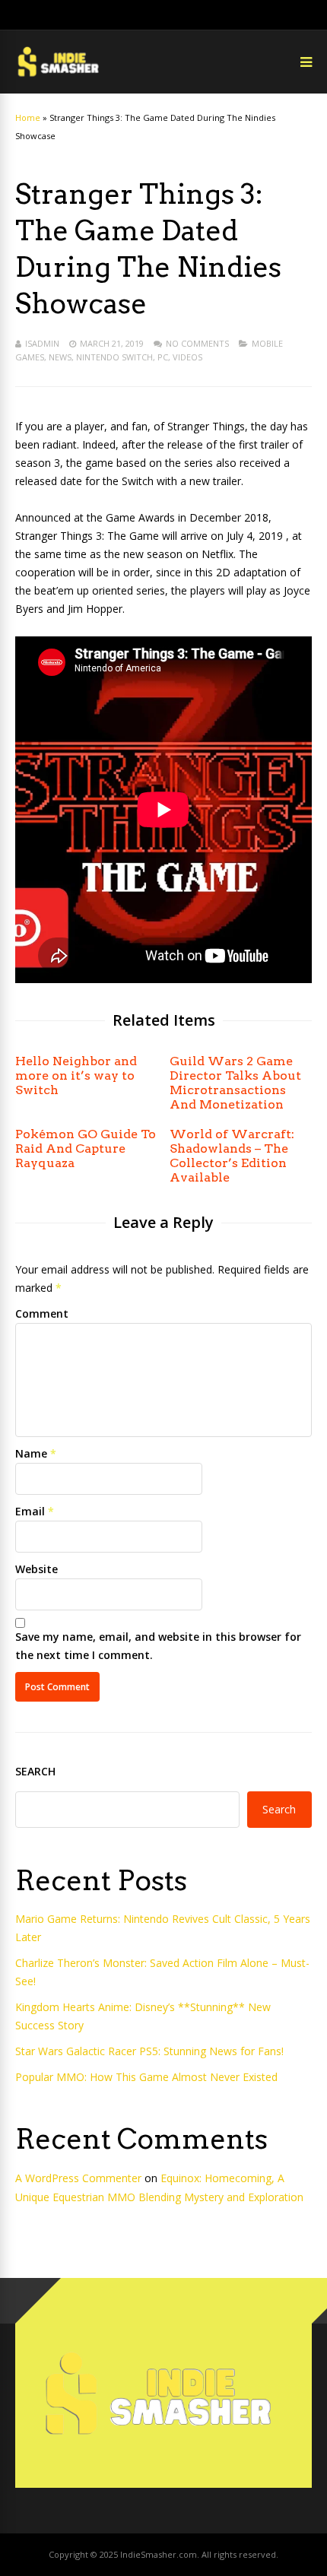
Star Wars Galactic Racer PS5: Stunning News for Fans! (149, 2051)
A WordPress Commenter (78, 2178)
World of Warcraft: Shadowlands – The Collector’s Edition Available (232, 1156)
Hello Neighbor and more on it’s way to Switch (76, 1075)
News (60, 357)
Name (31, 1453)
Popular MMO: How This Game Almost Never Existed (146, 2077)
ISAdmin (42, 343)
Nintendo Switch (114, 357)
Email (30, 1511)
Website (37, 1569)
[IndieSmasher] (60, 76)
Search (35, 1771)
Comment (42, 1313)
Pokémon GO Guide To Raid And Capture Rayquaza (86, 1148)
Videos (187, 357)
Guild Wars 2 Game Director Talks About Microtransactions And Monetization (235, 1083)
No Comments (197, 343)
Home (28, 117)
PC (163, 357)
